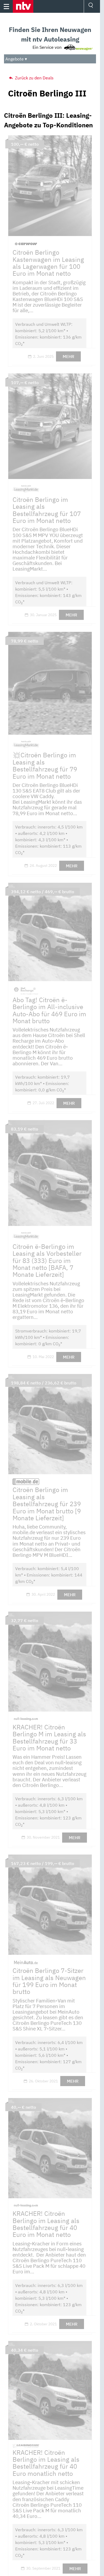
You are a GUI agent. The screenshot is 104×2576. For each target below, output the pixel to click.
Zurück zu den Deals (34, 78)
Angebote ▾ (16, 59)
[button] (23, 6)
